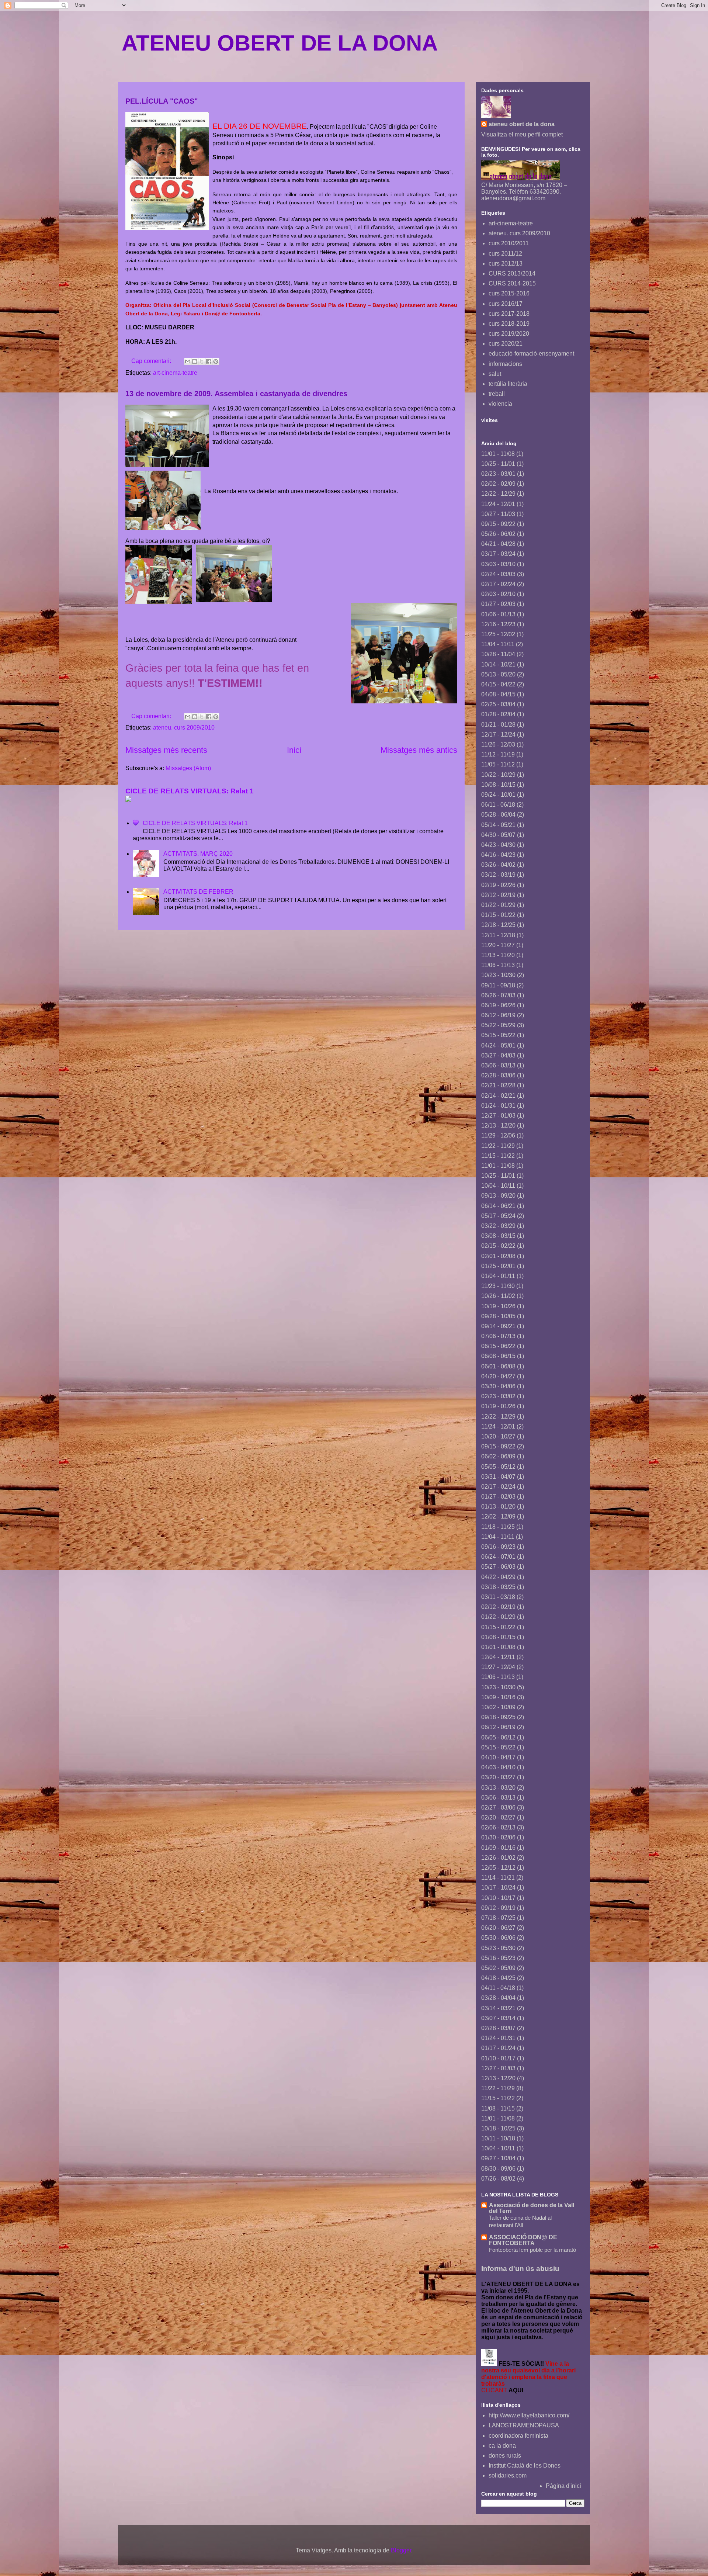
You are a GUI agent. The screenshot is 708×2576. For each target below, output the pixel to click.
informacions (505, 364)
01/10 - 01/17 (498, 2058)
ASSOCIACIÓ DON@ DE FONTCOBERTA (523, 2240)
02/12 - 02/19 (498, 895)
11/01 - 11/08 (498, 454)
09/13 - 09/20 (498, 1196)
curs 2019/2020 (509, 334)
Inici (294, 750)
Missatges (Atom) (188, 768)
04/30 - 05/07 (498, 835)
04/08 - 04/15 (498, 694)
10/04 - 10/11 (498, 1186)
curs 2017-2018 (509, 314)
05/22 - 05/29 (498, 1025)
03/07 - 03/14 (498, 2018)
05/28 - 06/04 (498, 815)
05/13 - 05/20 (498, 674)
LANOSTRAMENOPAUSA (524, 2425)
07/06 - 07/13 (498, 1336)
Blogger (401, 2550)
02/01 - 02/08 (498, 1256)
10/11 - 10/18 (498, 2138)
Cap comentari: (152, 361)
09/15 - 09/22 (498, 524)
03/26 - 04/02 (498, 865)
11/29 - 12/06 (498, 1135)
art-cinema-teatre (175, 373)
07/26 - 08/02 (498, 2179)
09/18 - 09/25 (498, 1717)
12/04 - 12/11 (498, 1657)
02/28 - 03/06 (498, 1075)
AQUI (516, 2390)
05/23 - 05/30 (498, 1948)
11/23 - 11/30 (498, 1286)
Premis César (293, 135)
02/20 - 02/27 (498, 1817)
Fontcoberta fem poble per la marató (532, 2250)
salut (495, 374)
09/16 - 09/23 (498, 1547)
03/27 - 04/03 (498, 1055)
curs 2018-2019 (509, 324)
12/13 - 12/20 (498, 1126)
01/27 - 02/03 (498, 604)
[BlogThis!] (195, 361)
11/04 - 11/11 (498, 644)
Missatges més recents (166, 750)
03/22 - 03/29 (498, 1226)
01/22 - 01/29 (498, 905)
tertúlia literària (508, 384)
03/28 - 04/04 (498, 1998)
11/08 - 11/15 (498, 2108)
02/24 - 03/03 (498, 574)
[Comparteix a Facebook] (209, 361)
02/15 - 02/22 (498, 1246)
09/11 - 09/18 (498, 985)
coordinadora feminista (518, 2436)
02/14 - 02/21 (498, 1096)
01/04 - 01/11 (498, 1276)
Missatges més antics (419, 750)
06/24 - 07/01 (498, 1557)
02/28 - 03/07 (498, 2028)
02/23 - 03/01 (498, 474)
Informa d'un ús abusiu (520, 2269)
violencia (500, 404)
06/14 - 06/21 (498, 1206)
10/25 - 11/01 (498, 464)
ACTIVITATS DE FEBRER (198, 892)
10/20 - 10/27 (498, 1436)
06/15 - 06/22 (498, 1346)
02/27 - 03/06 (498, 1808)
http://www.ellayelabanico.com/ (529, 2415)
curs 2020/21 (506, 344)
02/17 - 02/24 (498, 584)
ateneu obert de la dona (522, 124)
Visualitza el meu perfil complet (522, 134)
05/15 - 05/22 (498, 1035)
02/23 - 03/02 (498, 1396)
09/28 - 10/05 (498, 1316)
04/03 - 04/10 (498, 1767)
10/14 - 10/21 (498, 664)
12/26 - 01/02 (498, 1858)
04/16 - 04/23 (498, 855)
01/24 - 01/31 (498, 1106)
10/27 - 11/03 (498, 514)
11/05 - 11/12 (498, 764)
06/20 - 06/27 (498, 1928)
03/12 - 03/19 (498, 875)
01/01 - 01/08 (498, 1647)
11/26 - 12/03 (498, 745)
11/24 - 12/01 (498, 504)
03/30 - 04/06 (498, 1386)
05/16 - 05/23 (498, 1958)
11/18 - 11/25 (498, 1527)
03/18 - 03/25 (498, 1587)
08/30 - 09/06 (498, 2169)
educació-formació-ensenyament (531, 354)
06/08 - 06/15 (498, 1356)
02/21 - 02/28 (498, 1085)
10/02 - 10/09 (498, 1707)
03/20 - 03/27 (498, 1777)
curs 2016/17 (506, 304)
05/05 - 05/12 (498, 1467)
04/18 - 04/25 (498, 1978)
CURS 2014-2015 (512, 283)
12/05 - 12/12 (498, 1868)
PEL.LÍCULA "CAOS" (162, 101)
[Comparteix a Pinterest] (216, 361)
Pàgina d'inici (563, 2486)
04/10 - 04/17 (498, 1757)
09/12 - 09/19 (498, 1908)
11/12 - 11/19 (498, 754)
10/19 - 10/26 (498, 1306)
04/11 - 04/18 (498, 1988)
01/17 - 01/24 (498, 2048)
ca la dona (502, 2446)
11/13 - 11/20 (498, 955)
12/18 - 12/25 (498, 925)
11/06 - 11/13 (498, 965)
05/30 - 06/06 (498, 1938)
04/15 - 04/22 (498, 684)
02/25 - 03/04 (498, 704)
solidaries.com (508, 2475)
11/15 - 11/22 (498, 1156)
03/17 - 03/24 (498, 554)
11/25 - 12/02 (498, 634)
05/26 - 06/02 (498, 534)
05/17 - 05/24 (498, 1216)
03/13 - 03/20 (498, 1788)
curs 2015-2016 (509, 293)
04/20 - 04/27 (498, 1376)
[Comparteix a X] (202, 361)
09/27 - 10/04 (498, 2158)
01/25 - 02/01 (498, 1266)
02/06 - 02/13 (498, 1827)
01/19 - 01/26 (498, 1406)
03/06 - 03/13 (498, 1065)
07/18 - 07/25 (498, 1918)
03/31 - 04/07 (498, 1477)
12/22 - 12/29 (498, 494)
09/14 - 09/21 (498, 1326)
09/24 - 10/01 (498, 795)
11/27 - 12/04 (498, 1667)
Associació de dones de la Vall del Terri (532, 2208)
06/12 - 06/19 (498, 1015)
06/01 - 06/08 (498, 1366)
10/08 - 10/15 (498, 785)
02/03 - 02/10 (498, 594)
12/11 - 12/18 (498, 935)
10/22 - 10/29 (498, 775)
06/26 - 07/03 (498, 995)
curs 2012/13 (506, 264)
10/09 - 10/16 (498, 1697)
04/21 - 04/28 (498, 544)
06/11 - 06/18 (498, 805)
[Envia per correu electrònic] (188, 361)
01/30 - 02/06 (498, 1837)
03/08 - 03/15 (498, 1236)
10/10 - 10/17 (498, 1898)
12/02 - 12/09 (498, 1516)
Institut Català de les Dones (525, 2466)
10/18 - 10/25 (498, 2128)
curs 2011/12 (505, 254)
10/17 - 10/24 (498, 1888)
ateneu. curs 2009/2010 (184, 728)
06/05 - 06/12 (498, 1737)
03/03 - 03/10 (498, 564)
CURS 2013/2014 (512, 273)
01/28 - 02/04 (498, 714)
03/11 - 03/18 (498, 1597)
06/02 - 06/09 (498, 1456)
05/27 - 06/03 (498, 1567)
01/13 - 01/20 (498, 1507)
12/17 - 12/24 (498, 735)
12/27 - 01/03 (498, 1116)
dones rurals (505, 2456)
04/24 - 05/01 (498, 1045)
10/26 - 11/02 (498, 1296)
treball (497, 394)
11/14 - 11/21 (498, 1878)
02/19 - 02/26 (498, 885)
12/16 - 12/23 (498, 624)
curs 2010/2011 (509, 243)
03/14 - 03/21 (498, 2008)
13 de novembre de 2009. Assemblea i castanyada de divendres (236, 394)
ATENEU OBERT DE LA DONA (280, 43)
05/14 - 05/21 (498, 825)
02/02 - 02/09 (498, 484)
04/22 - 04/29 (498, 1577)
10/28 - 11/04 (498, 654)
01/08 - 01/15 (498, 1637)
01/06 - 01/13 (498, 614)
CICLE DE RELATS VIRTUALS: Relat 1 (190, 791)
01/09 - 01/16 (498, 1848)
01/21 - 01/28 (498, 725)
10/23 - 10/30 (498, 975)
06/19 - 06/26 (498, 1005)
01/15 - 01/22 (498, 915)
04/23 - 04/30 (498, 845)
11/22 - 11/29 (498, 1146)
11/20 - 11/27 (498, 945)
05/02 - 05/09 (498, 1968)
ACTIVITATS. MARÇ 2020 (198, 854)
